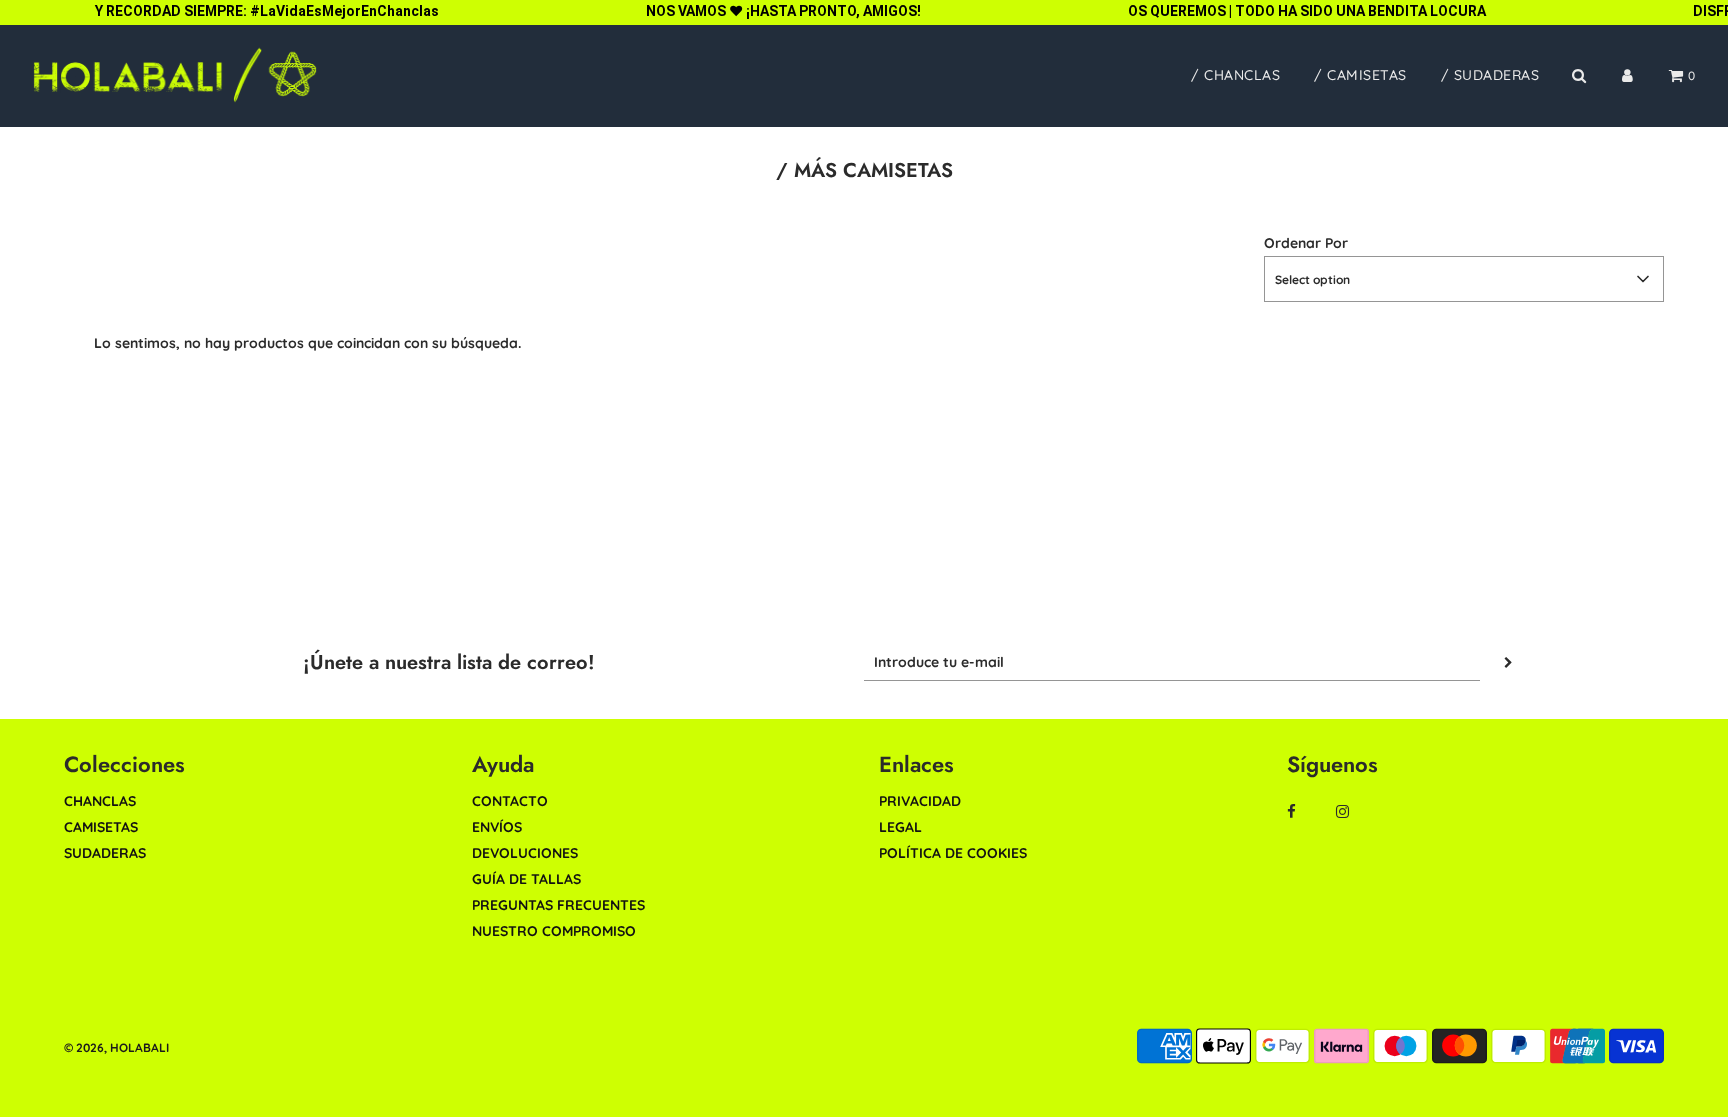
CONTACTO (510, 801)
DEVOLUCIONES (525, 853)
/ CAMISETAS (1360, 75)
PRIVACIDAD (920, 801)
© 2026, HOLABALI (116, 1047)
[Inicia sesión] (1627, 75)
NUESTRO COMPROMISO (554, 931)
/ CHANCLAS (1235, 75)
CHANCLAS (100, 801)
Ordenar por (1306, 243)
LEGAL (900, 827)
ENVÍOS (497, 827)
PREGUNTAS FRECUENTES (558, 905)
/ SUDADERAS (1490, 75)
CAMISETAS (101, 827)
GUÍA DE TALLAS (526, 879)
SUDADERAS (105, 853)
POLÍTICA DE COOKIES (953, 853)
